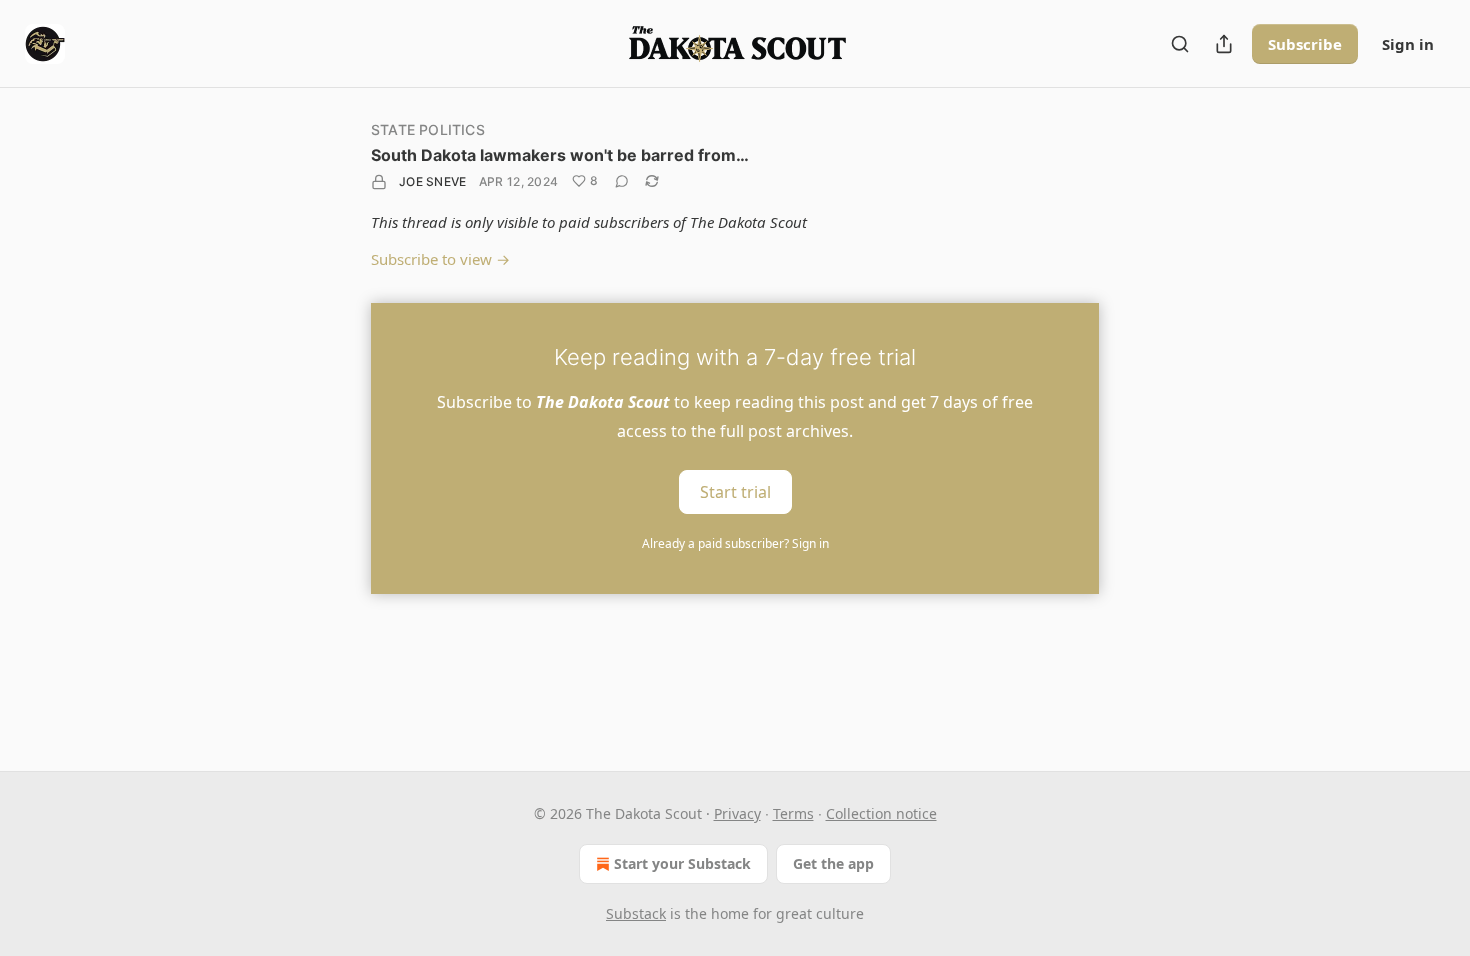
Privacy (737, 813)
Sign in (1408, 44)
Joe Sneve (433, 181)
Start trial (735, 492)
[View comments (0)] (622, 181)
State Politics (428, 129)
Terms (793, 813)
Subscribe (1305, 44)
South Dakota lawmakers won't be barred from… (560, 155)
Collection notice (881, 813)
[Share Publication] (1224, 44)
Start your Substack (682, 863)
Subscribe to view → (440, 259)
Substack (636, 913)
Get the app (833, 863)
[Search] (1180, 44)
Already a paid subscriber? (735, 543)
